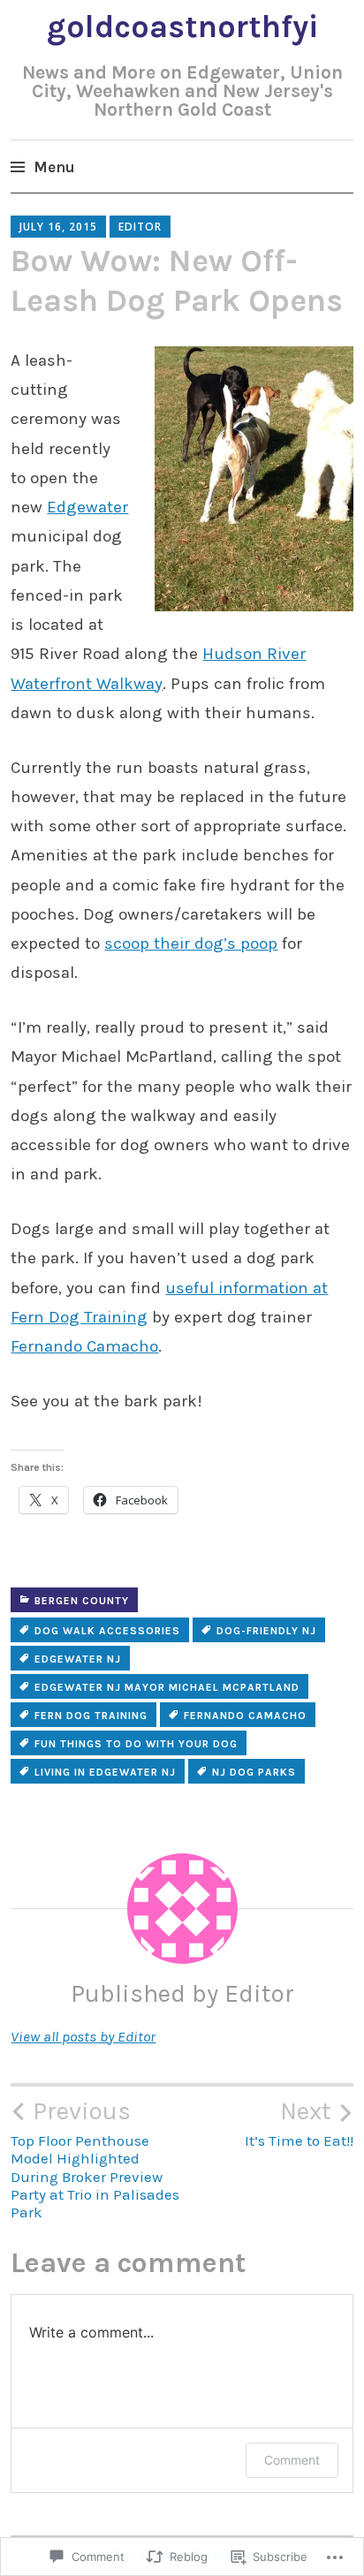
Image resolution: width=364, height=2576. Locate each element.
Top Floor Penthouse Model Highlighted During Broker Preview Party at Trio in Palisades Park (95, 2159)
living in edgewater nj (105, 1772)
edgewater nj (78, 1659)
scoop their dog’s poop (191, 943)
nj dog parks (254, 1772)
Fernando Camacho (84, 1346)
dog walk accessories (107, 1631)
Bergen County (82, 1601)
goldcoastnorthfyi (182, 27)
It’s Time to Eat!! (299, 2123)
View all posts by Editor (83, 2036)
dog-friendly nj (266, 1631)
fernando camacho (245, 1716)
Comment (292, 2460)
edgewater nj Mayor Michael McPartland (167, 1687)
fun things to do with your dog (136, 1744)
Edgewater (87, 507)
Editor (140, 227)
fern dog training (91, 1716)
